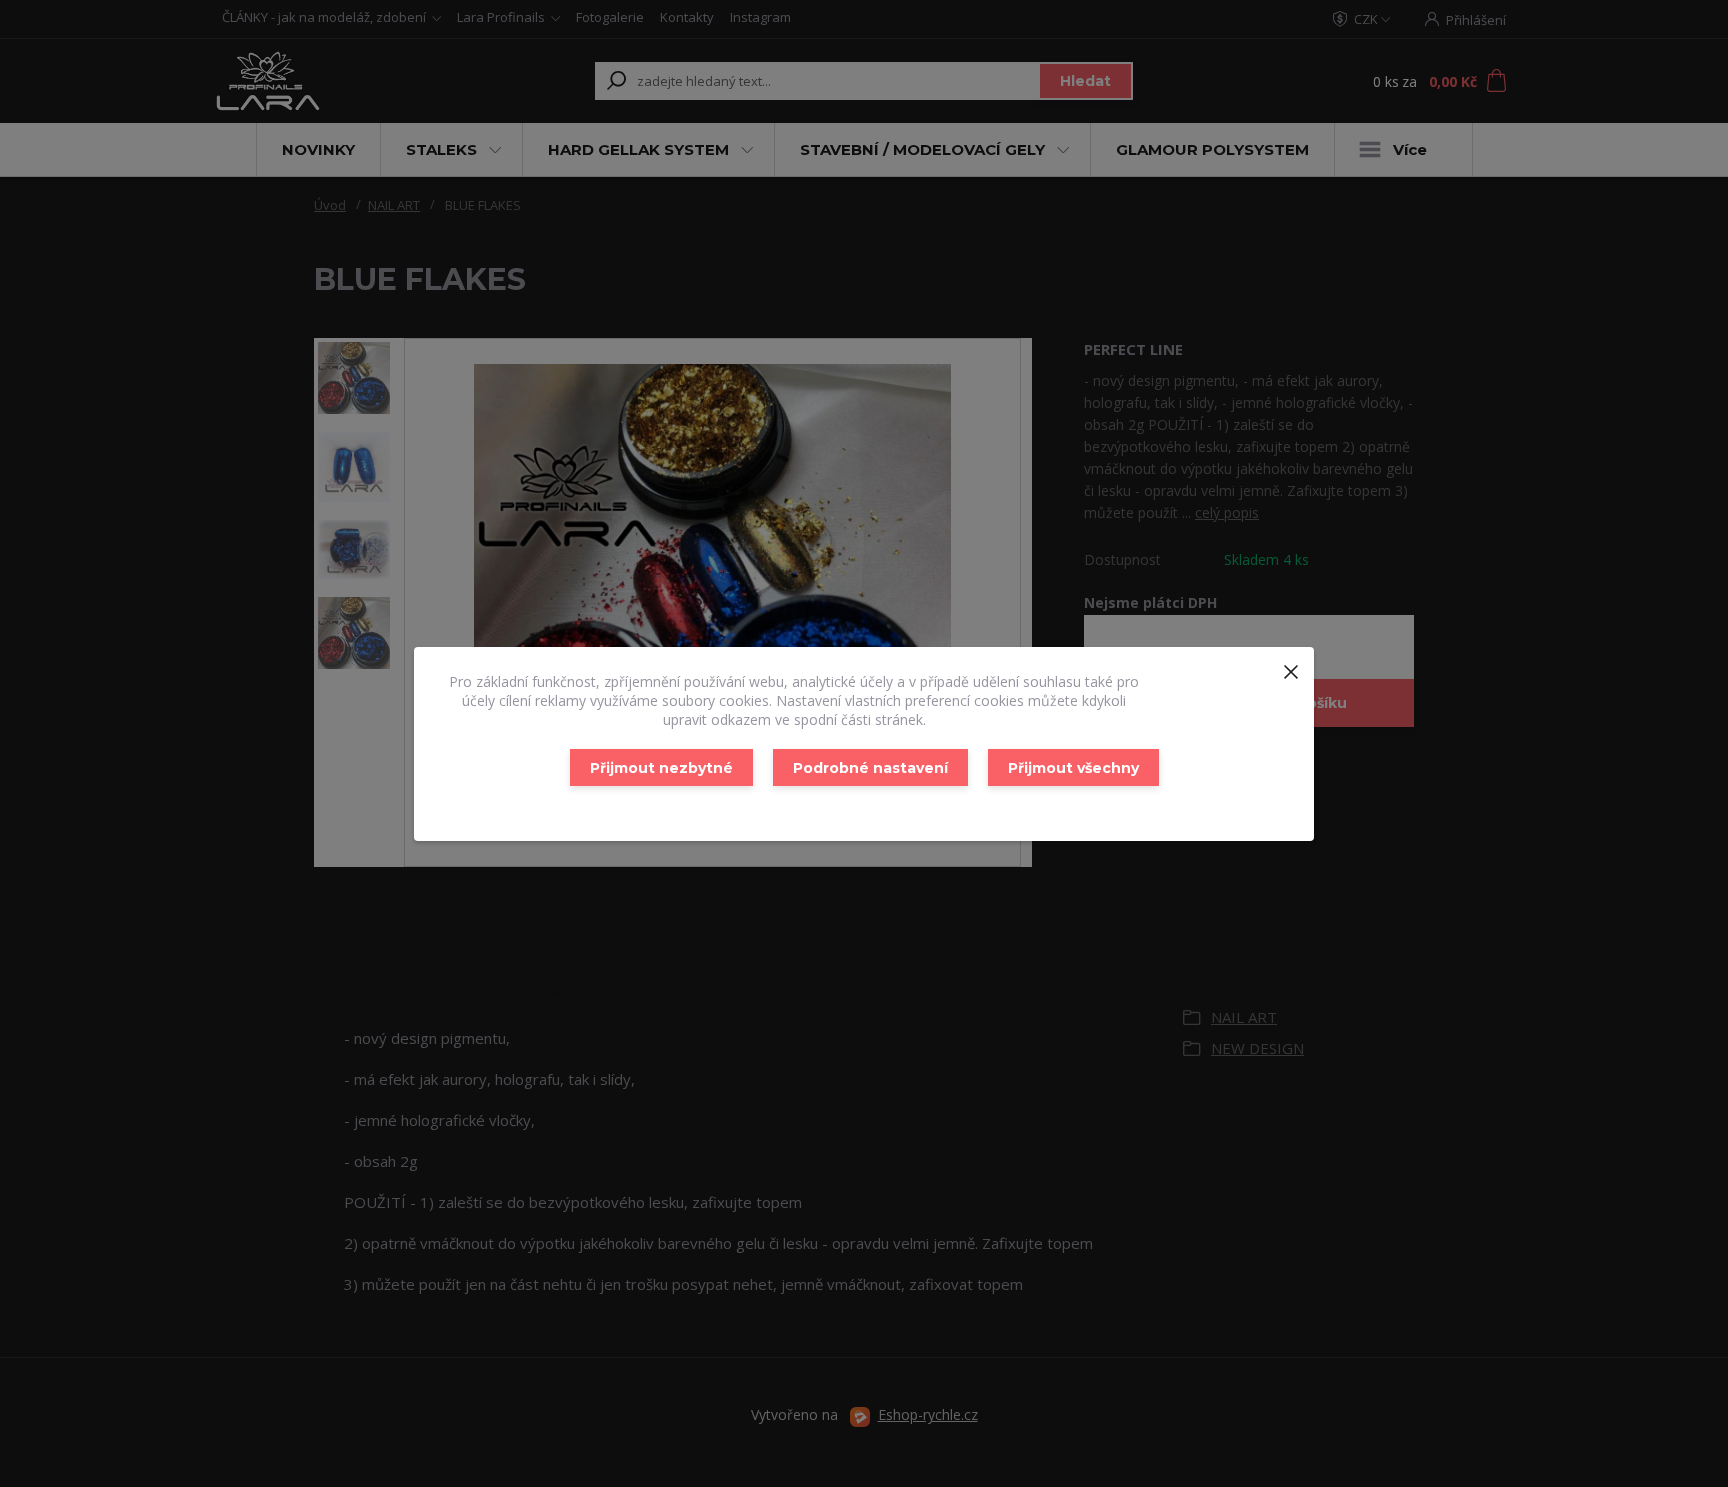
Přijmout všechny (1073, 768)
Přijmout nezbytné (661, 768)
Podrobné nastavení (870, 768)
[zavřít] (1291, 667)
